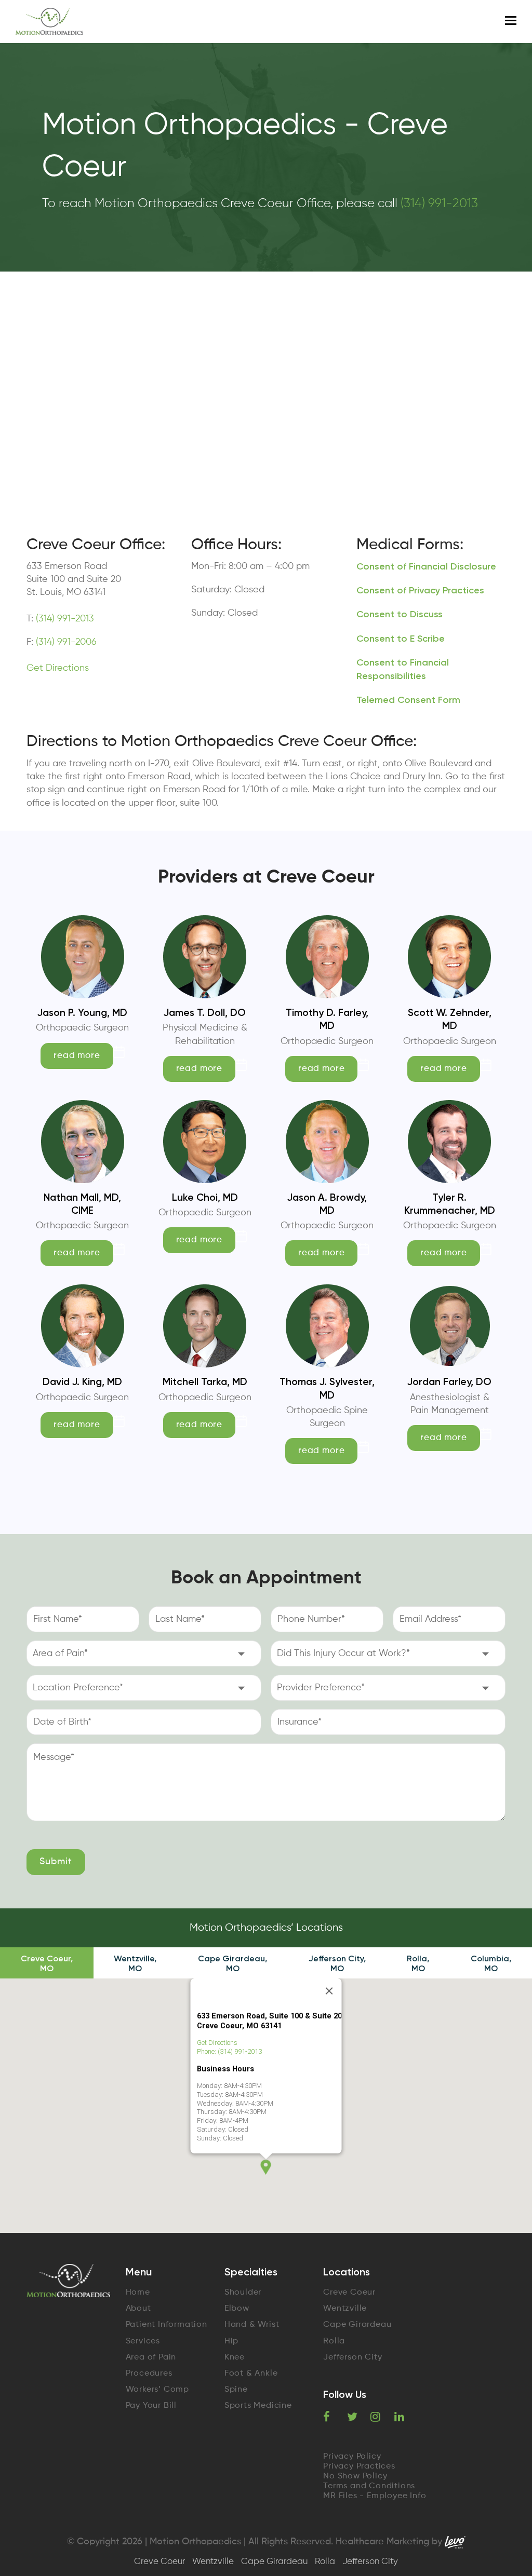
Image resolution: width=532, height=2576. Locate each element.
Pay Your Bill (151, 2406)
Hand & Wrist (252, 2325)
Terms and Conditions (369, 2486)
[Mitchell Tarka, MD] (205, 1361)
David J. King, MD (82, 1382)
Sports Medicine (258, 2406)
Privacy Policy (352, 2457)
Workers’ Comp (157, 2390)
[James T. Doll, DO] (205, 992)
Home (138, 2293)
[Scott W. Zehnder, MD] (449, 992)
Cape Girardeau (357, 2325)
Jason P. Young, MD (82, 1013)
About (138, 2309)
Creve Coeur (349, 2293)
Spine (236, 2390)
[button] (266, 2167)
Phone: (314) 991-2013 (229, 2051)
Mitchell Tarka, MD (205, 1382)
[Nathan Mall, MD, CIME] (83, 1176)
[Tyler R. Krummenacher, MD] (449, 1176)
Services (143, 2341)
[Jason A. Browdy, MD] (327, 1176)
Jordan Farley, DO (449, 1382)
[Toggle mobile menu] (511, 21)
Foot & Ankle (251, 2374)
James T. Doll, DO (205, 1013)
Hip (231, 2341)
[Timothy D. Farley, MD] (327, 992)
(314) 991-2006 (65, 642)
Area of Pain (151, 2357)
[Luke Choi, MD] (205, 1176)
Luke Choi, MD (205, 1197)
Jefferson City (353, 2357)
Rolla (334, 2341)
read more (77, 1056)
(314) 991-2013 (439, 204)
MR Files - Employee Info (375, 2496)
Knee (235, 2357)
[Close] (329, 1991)
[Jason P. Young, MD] (83, 992)
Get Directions (58, 668)
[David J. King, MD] (83, 1361)
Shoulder (243, 2293)
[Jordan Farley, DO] (449, 1361)
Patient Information (167, 2325)
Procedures (149, 2374)
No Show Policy (355, 2476)
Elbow (237, 2309)
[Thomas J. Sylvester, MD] (327, 1361)
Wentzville (345, 2309)
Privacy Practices (359, 2466)
